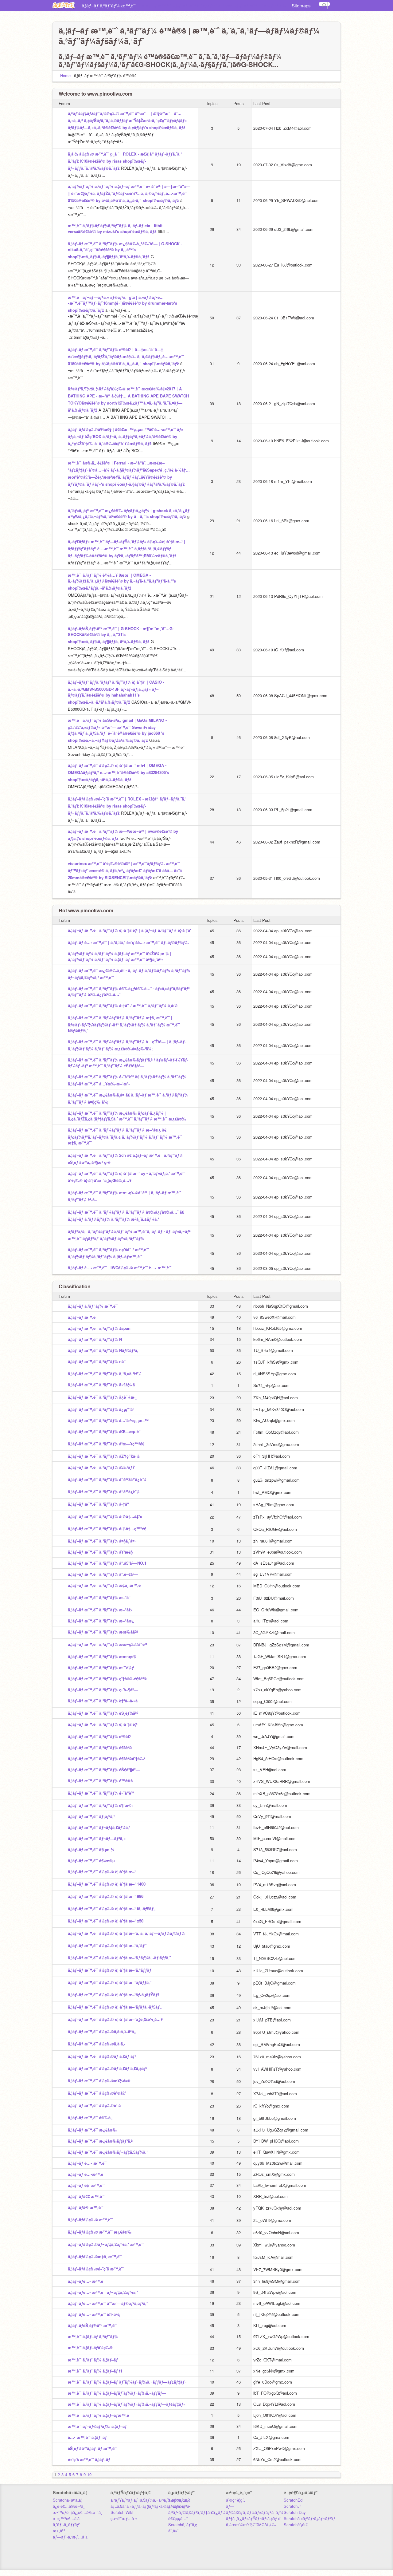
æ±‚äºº (59, 2531)
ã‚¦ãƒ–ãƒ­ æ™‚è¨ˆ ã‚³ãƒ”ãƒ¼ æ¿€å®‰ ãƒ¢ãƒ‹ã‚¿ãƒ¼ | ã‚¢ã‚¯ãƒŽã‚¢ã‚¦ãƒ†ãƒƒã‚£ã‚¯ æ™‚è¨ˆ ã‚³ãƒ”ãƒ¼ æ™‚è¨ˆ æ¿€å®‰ (127, 1116)
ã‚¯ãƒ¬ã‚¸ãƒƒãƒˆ (66, 2525)
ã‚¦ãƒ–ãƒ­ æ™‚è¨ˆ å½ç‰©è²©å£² (97, 2093)
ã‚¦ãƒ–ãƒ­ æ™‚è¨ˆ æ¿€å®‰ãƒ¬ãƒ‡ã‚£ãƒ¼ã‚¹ (108, 2152)
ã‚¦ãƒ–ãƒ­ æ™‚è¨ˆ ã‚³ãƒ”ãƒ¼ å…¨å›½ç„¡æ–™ (108, 1420)
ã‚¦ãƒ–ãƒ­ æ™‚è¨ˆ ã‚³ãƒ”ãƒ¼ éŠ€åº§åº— (104, 1770)
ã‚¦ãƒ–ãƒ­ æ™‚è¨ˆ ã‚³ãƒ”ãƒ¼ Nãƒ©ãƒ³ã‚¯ (104, 1350)
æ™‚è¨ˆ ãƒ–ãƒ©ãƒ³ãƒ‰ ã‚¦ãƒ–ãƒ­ (97, 2426)
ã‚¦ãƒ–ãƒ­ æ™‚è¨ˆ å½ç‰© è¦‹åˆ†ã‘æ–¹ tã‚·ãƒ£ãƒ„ (112, 1908)
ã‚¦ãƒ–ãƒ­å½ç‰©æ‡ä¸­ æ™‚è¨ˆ (95, 2256)
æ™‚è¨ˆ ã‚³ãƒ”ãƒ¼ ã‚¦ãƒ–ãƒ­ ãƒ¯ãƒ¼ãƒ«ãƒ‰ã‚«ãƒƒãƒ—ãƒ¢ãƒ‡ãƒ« (127, 2382)
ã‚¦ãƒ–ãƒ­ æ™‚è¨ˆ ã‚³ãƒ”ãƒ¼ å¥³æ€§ (100, 1552)
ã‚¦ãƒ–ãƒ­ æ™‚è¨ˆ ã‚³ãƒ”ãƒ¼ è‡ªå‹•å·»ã (103, 1701)
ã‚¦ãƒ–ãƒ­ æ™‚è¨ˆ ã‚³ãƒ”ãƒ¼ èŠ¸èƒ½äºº (103, 1713)
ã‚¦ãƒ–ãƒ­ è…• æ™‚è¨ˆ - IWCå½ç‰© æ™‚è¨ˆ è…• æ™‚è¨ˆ (120, 1268)
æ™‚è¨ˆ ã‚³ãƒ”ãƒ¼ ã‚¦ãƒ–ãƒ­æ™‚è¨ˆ (100, 2415)
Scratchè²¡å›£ (296, 2525)
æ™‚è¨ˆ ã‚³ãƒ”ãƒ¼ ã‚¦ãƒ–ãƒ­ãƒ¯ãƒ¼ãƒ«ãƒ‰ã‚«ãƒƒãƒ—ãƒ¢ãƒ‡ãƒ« (127, 2404)
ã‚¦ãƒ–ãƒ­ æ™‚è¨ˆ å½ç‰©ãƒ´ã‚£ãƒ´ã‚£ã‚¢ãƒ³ (107, 2068)
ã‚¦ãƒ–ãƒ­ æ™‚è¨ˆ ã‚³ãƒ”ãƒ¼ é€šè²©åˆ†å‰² (106, 1758)
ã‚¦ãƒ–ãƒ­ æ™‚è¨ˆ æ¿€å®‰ (92, 2130)
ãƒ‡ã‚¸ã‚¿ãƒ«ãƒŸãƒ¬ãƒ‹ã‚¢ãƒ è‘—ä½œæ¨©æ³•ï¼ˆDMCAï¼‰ (256, 2521)
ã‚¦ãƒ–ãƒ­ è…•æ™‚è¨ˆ (87, 2174)
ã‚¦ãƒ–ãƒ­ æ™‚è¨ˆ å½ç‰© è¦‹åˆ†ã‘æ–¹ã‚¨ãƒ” (107, 1945)
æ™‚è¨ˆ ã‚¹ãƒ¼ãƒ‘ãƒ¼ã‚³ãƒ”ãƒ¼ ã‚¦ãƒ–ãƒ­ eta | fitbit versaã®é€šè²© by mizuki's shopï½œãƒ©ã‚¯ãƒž (115, 228)
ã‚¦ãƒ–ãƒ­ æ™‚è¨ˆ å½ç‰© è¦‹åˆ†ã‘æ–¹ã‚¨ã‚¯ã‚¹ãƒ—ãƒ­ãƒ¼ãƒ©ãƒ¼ (126, 1933)
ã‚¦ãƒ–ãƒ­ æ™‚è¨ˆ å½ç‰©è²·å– (95, 2105)
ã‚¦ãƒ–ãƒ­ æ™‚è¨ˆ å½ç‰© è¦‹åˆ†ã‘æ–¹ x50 (106, 1921)
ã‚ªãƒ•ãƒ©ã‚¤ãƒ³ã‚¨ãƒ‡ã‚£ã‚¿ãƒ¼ (197, 2512)
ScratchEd (293, 2500)
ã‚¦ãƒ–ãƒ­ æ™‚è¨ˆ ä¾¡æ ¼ (91, 1849)
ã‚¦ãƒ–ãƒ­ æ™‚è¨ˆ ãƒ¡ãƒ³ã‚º (91, 1816)
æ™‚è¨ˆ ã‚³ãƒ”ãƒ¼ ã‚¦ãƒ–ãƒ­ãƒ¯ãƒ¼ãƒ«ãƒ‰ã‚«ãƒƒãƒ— (117, 2393)
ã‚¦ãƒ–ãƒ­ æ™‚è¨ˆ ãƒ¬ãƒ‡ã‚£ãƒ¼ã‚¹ (99, 1827)
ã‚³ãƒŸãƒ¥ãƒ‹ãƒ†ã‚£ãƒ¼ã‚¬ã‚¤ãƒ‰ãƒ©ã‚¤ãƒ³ (150, 2500)
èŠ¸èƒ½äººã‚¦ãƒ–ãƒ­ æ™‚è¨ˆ (92, 2448)
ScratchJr (292, 2506)
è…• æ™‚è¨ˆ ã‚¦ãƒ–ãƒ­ (87, 2437)
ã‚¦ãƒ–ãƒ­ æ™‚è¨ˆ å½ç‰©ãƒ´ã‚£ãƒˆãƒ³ (102, 2056)
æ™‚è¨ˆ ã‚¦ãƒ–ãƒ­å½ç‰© (90, 2347)
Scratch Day (295, 2512)
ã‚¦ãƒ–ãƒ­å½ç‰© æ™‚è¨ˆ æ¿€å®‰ (100, 2232)
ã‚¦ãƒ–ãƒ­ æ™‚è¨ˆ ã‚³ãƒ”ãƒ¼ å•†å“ (99, 1504)
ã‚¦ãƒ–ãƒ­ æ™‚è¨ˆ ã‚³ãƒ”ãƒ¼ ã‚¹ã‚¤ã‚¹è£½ (105, 1374)
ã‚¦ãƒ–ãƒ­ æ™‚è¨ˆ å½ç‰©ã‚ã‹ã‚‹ (97, 2044)
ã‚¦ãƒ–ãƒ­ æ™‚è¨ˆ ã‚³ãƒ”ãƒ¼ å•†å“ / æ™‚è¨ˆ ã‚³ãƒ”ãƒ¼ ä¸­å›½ (123, 1005)
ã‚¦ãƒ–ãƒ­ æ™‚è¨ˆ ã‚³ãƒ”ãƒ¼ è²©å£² (99, 1736)
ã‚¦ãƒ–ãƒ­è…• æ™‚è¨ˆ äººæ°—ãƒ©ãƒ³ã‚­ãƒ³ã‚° (108, 2303)
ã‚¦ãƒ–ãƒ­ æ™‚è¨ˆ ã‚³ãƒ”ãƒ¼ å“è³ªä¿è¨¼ (104, 1492)
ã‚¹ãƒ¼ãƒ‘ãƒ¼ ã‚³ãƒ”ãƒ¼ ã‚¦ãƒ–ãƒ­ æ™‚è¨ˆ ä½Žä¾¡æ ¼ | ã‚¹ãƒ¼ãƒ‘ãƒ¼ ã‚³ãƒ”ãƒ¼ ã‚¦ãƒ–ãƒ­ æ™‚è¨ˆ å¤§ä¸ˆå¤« (120, 956)
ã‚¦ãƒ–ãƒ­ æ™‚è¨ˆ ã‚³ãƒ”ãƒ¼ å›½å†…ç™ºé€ (107, 1529)
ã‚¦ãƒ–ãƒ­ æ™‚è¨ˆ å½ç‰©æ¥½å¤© (99, 2081)
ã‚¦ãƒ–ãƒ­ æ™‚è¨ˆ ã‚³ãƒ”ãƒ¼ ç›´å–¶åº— (103, 1690)
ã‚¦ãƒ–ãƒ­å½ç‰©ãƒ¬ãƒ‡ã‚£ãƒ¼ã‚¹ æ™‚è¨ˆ (106, 2244)
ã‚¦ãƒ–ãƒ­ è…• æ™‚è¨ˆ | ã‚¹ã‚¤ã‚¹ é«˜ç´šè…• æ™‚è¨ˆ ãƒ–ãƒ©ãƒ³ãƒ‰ (128, 942)
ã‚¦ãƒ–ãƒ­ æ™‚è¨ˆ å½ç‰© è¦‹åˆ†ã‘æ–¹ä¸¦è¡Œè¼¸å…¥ (115, 2019)
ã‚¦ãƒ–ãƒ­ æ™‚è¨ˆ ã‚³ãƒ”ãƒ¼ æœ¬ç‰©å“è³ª (108, 1644)
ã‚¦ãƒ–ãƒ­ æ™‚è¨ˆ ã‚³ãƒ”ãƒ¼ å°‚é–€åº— (103, 1574)
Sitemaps (301, 5)
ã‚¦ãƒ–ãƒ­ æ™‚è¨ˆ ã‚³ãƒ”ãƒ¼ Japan (202, 6)
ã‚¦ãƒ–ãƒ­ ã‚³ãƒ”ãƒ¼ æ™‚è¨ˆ (109, 5)
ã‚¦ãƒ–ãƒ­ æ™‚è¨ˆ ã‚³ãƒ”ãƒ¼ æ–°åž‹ (100, 1610)
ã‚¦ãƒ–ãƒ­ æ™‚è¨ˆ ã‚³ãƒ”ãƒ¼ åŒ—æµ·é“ (104, 1431)
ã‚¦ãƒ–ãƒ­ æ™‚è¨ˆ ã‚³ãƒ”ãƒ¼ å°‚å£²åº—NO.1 (107, 1563)
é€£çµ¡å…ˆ (178, 2518)
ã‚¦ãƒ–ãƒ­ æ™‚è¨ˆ (157, 6)
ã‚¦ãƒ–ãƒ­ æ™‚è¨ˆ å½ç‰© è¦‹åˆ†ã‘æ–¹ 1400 (107, 1884)
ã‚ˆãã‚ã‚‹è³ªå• (179, 2506)
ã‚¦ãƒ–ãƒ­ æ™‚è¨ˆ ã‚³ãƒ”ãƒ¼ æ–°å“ (99, 1597)
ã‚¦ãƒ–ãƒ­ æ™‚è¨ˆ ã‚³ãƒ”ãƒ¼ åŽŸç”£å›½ (104, 1456)
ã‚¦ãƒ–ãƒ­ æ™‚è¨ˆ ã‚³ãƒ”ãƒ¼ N (260, 6)
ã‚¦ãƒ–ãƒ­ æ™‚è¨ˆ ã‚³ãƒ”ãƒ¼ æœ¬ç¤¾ (102, 1656)
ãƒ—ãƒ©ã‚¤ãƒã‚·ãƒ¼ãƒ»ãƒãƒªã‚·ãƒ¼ (255, 2509)
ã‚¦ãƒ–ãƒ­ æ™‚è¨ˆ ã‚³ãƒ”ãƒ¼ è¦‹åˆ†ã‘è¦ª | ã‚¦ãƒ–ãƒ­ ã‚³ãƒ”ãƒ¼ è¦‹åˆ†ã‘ (130, 930)
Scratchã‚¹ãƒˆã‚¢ (183, 2525)
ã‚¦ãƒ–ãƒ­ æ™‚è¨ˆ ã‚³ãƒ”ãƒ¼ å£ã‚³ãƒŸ (101, 1467)
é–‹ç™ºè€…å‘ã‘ (67, 2518)
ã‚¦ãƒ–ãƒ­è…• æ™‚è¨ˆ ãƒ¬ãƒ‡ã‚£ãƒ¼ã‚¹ (103, 2292)
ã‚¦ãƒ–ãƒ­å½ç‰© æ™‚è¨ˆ (90, 2220)
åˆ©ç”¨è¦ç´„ (235, 2500)
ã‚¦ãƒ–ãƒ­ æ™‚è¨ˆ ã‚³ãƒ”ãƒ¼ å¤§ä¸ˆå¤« (102, 1541)
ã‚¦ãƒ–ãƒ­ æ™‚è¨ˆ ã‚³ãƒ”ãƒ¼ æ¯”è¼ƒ (101, 1667)
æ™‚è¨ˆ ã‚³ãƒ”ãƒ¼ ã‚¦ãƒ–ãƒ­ (93, 2360)
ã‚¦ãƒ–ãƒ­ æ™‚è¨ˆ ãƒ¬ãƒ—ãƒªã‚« (97, 1838)
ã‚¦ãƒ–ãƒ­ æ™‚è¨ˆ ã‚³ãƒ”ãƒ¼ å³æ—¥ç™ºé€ (106, 1444)
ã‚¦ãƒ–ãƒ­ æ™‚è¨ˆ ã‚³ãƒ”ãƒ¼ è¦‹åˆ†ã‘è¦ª (103, 1724)
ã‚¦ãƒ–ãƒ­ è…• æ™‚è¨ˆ (87, 2163)
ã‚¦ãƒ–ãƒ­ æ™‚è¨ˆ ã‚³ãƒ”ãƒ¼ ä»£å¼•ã (101, 1385)
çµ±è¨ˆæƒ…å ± (124, 2518)
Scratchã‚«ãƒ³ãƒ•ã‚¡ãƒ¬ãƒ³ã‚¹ (309, 2518)
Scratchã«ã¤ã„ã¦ (67, 2500)
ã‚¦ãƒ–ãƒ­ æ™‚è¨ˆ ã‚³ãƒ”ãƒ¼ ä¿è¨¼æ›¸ (102, 1397)
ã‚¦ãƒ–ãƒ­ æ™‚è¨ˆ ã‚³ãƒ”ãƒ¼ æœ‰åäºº (103, 1632)
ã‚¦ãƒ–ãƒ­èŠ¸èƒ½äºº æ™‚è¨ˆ (92, 2325)
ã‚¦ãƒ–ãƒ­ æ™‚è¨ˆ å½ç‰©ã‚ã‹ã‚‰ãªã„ (102, 2031)
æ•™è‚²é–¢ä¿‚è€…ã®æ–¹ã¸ (77, 2512)
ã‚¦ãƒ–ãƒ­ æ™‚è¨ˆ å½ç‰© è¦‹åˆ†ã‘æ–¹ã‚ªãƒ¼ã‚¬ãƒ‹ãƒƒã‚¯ (119, 1958)
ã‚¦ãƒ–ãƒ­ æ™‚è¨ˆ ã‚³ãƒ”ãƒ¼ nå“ (97, 1361)
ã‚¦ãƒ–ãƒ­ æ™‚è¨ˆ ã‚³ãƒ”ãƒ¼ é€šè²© (100, 1747)
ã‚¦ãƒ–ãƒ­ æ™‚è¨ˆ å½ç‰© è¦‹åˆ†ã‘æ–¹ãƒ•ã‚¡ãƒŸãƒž (114, 1995)
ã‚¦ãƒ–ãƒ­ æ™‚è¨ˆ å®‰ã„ (90, 2118)
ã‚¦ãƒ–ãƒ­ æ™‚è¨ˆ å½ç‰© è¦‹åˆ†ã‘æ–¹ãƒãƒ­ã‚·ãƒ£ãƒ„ (115, 2007)
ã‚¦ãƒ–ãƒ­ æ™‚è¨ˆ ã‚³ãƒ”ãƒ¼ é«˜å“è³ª (101, 1793)
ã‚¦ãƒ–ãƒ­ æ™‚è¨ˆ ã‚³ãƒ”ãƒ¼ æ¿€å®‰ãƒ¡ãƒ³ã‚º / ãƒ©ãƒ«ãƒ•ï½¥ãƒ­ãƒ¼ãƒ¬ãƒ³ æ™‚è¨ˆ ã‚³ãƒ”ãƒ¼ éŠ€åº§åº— (128, 1063)
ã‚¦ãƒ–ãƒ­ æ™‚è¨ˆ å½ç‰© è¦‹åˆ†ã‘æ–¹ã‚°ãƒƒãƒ (110, 1970)
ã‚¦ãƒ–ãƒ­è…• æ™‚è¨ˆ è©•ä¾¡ (94, 2314)
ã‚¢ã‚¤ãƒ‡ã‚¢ (179, 2500)
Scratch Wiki (122, 2512)
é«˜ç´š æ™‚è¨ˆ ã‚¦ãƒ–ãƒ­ (89, 2459)
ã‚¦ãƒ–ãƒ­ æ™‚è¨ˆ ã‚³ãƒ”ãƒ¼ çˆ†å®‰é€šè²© (107, 1679)
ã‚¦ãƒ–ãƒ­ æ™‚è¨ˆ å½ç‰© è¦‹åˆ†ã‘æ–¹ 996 (106, 1896)
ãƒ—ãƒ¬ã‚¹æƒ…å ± (70, 2537)
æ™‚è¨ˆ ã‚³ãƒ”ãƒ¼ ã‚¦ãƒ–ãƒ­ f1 (95, 2371)
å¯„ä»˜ (173, 2531)
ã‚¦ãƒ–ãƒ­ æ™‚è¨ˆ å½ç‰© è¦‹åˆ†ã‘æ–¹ (102, 1872)
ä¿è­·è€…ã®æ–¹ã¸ (69, 2506)
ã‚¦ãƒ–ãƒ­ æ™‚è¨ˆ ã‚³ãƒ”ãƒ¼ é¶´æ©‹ (100, 1805)
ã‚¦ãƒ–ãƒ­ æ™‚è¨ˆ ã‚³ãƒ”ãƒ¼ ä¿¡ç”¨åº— (103, 1409)
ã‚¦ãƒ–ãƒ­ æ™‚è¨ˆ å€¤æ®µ (91, 1861)
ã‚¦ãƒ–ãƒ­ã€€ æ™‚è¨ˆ (86, 2196)
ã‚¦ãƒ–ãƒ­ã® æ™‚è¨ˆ (86, 2207)
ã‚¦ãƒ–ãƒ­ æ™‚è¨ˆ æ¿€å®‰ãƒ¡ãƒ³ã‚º (100, 2141)
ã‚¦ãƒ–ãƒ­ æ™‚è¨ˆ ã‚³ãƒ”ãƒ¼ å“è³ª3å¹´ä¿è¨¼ (107, 1479)
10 (89, 2474)
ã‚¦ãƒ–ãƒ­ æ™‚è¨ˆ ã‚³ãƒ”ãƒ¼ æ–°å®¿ (101, 1621)
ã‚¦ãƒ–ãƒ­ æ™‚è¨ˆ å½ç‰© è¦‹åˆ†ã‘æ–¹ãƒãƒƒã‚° (110, 1982)
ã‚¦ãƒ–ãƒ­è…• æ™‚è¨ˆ (87, 2281)
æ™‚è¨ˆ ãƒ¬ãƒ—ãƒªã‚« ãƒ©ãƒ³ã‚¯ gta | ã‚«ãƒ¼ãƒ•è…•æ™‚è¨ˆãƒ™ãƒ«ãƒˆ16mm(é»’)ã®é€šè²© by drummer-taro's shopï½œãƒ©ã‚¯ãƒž (123, 304)
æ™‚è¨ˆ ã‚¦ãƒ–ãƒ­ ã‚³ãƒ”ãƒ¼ (93, 2336)
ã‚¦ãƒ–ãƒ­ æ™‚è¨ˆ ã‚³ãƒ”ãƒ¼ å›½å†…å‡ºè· (106, 1516)
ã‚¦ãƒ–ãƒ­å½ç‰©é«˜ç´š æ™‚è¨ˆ (96, 2269)
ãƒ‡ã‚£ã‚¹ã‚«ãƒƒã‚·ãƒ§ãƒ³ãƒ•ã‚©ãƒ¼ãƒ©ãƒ (149, 2506)
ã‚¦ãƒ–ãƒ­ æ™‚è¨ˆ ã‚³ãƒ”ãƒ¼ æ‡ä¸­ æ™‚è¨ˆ (105, 1585)
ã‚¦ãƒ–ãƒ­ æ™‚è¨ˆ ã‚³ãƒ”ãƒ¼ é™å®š (100, 1781)
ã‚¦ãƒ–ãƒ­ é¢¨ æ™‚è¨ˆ (86, 2185)
